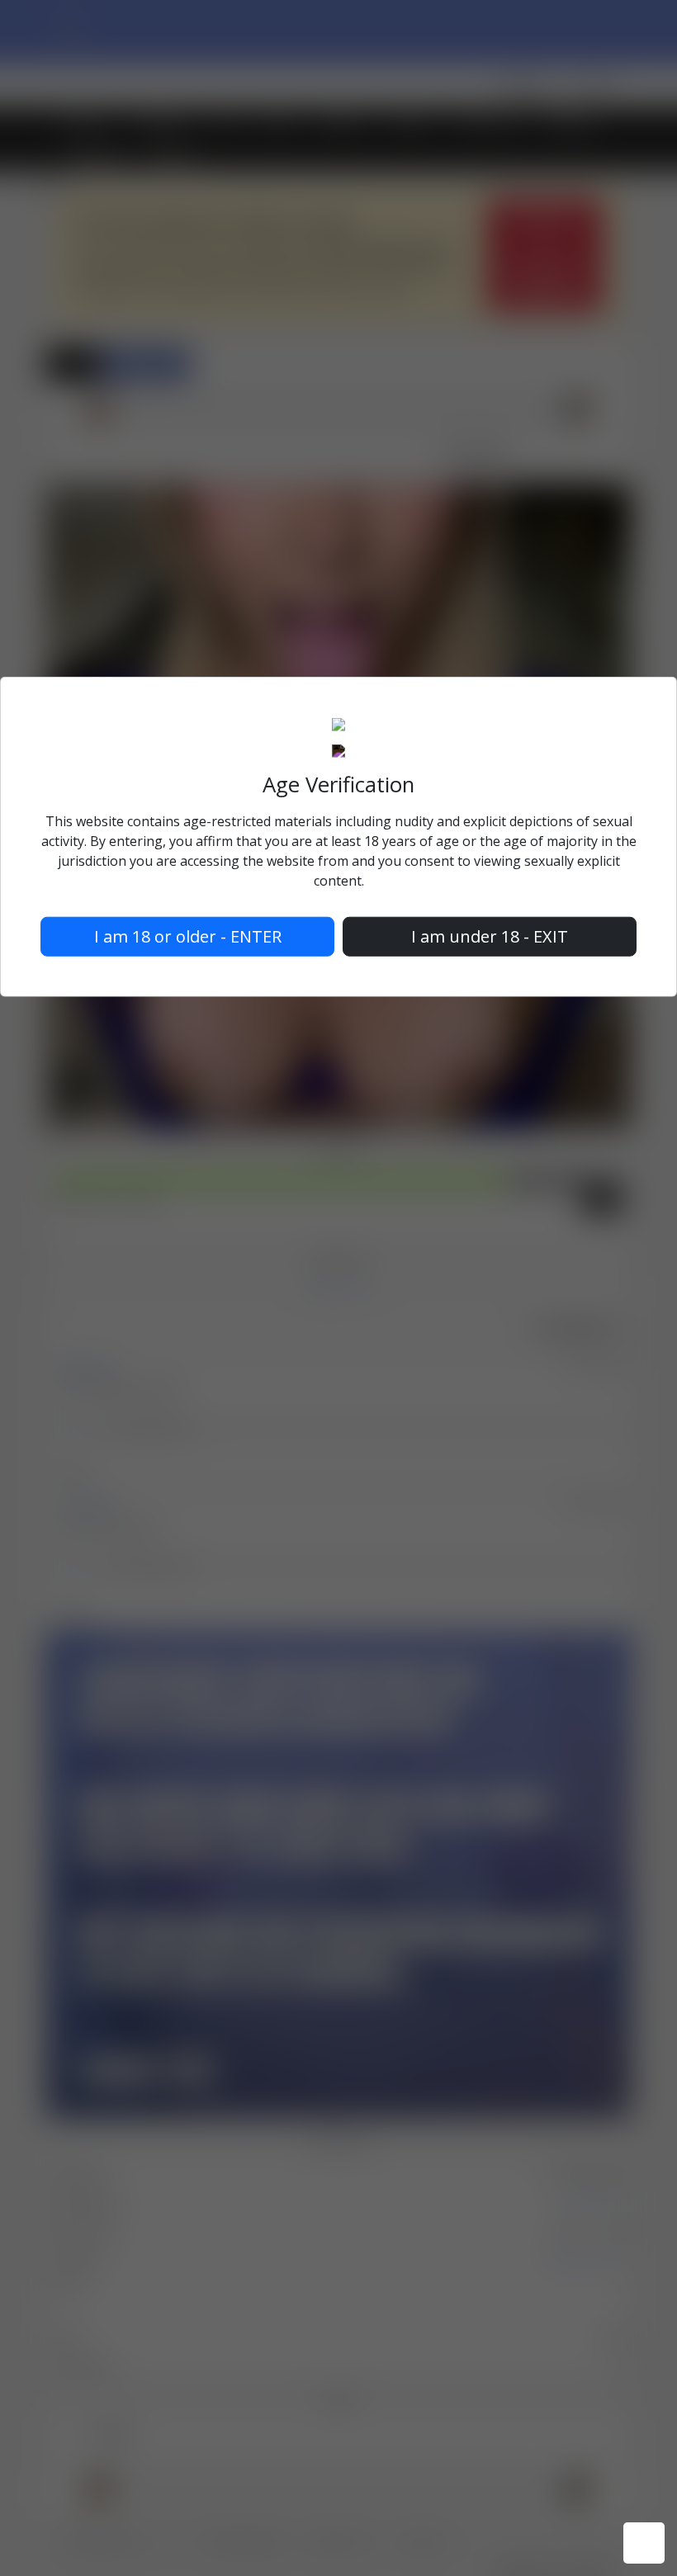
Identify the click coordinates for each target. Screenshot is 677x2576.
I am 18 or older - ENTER (188, 936)
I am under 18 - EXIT (490, 936)
